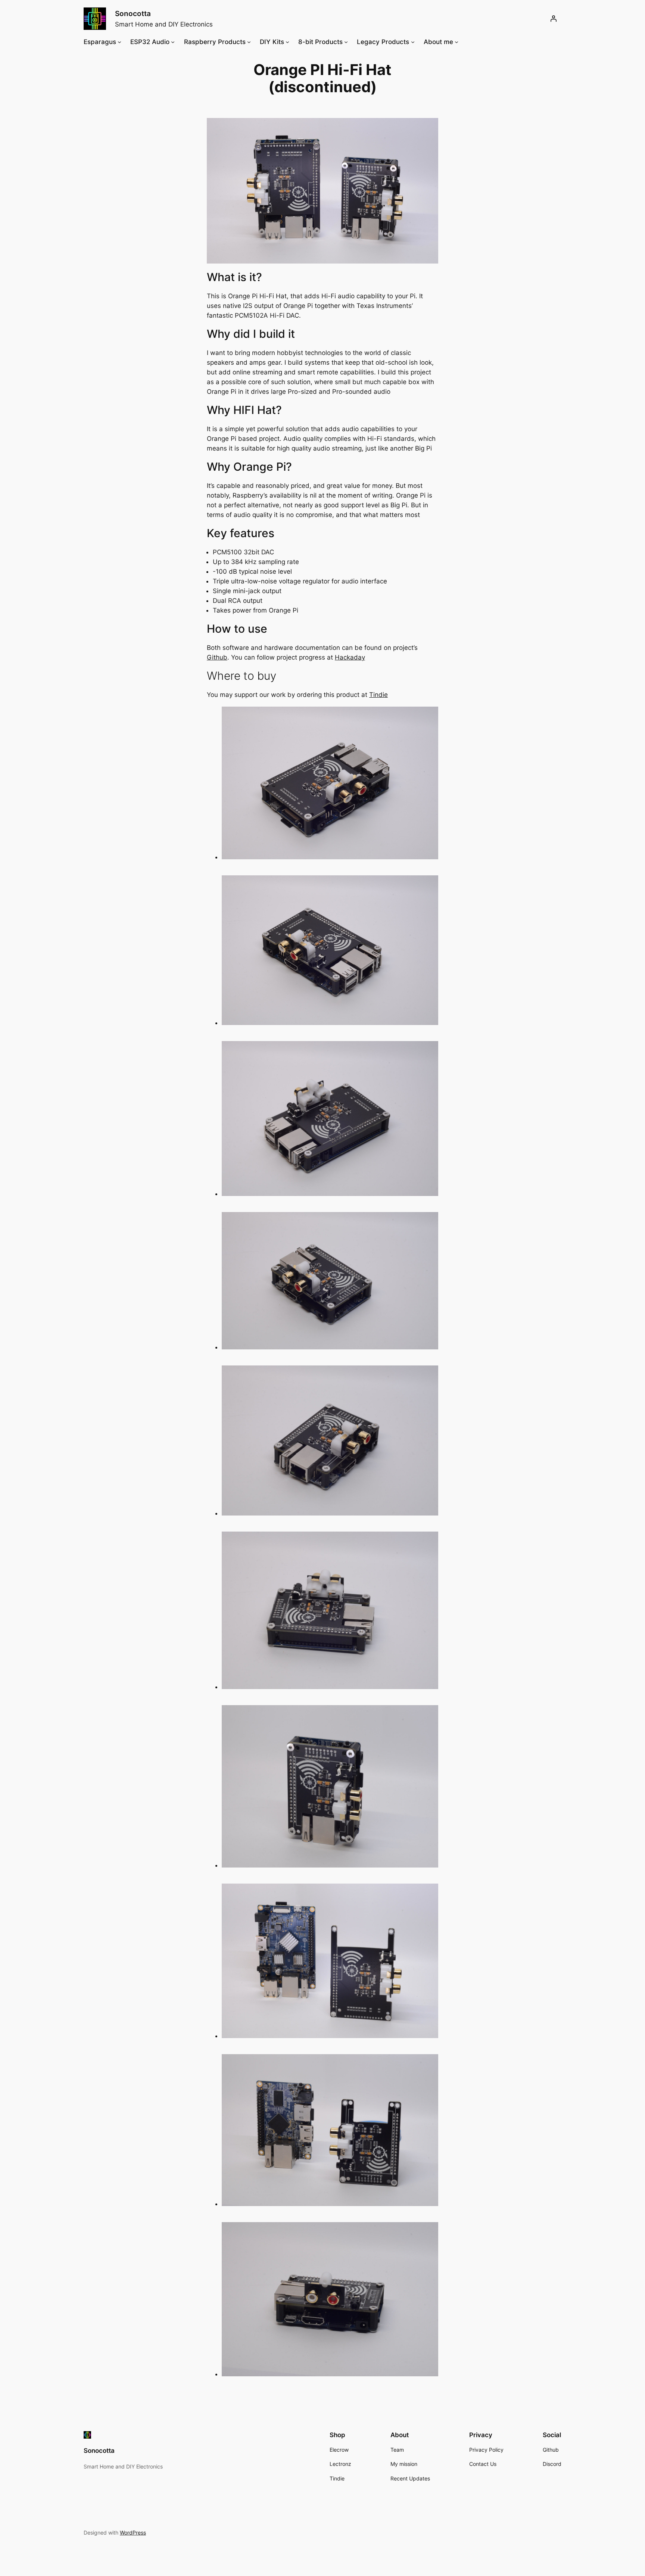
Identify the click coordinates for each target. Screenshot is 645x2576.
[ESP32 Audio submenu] (173, 42)
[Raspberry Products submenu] (249, 42)
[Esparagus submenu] (119, 42)
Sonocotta (133, 13)
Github (217, 657)
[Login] (554, 19)
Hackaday (350, 657)
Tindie (378, 695)
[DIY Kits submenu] (287, 42)
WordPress (133, 2533)
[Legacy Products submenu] (413, 42)
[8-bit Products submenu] (346, 42)
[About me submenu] (457, 42)
